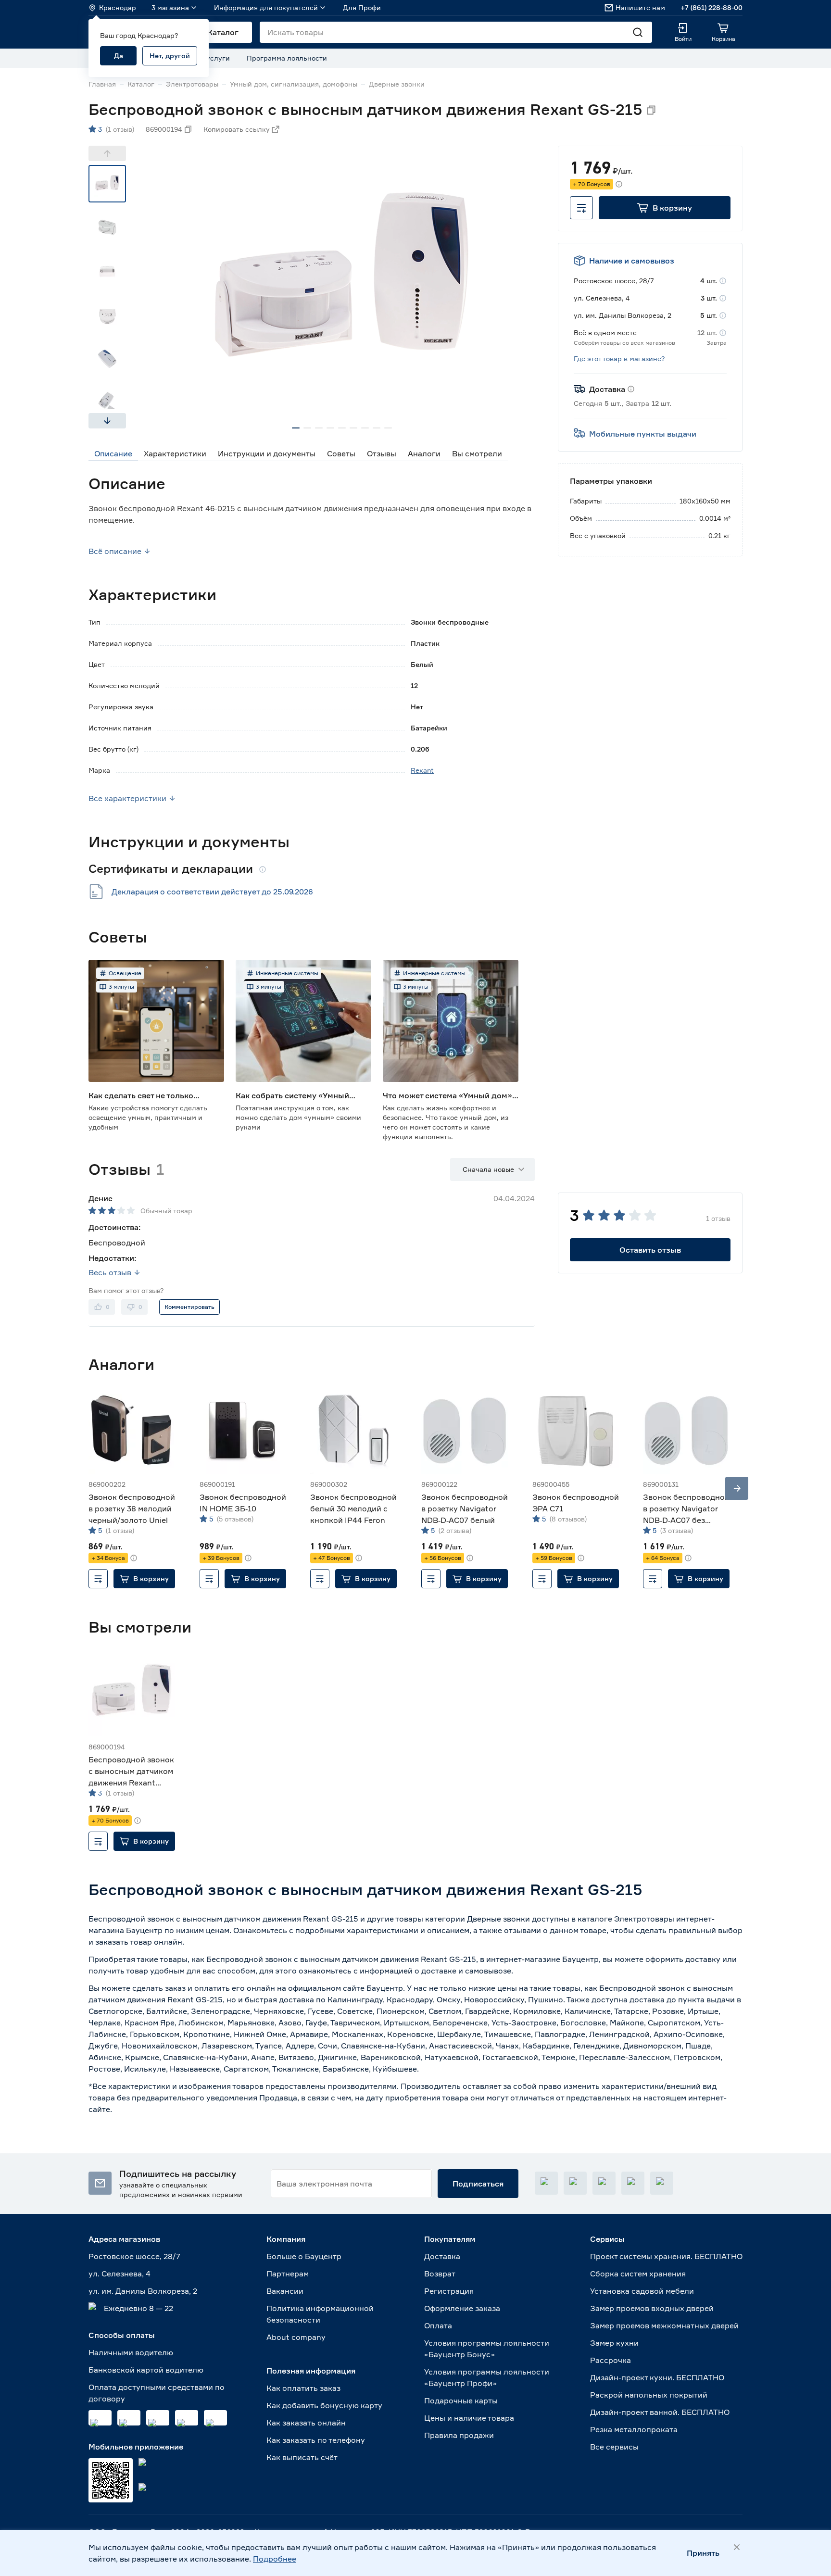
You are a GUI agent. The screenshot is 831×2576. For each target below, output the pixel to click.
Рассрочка (611, 2360)
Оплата (438, 2325)
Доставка (442, 2256)
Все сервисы (614, 2447)
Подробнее (275, 2559)
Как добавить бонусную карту (324, 2405)
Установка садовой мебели (642, 2291)
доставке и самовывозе (466, 1971)
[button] (665, 208)
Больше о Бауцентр (304, 2256)
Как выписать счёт (302, 2457)
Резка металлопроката (634, 2429)
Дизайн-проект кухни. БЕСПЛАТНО (657, 2377)
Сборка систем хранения (638, 2274)
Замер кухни (614, 2343)
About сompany (296, 2337)
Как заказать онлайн (306, 2423)
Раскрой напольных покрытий (649, 2395)
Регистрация (449, 2291)
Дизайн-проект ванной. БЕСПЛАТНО (660, 2412)
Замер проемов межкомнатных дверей (664, 2325)
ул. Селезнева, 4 (120, 2274)
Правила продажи (459, 2435)
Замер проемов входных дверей (652, 2308)
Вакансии (285, 2291)
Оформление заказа (462, 2308)
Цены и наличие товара (469, 2418)
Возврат (440, 2274)
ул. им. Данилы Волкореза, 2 (143, 2291)
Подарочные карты (461, 2400)
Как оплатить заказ (303, 2388)
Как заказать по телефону (316, 2440)
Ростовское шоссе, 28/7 (134, 2256)
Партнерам (288, 2274)
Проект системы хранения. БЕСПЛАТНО (666, 2256)
